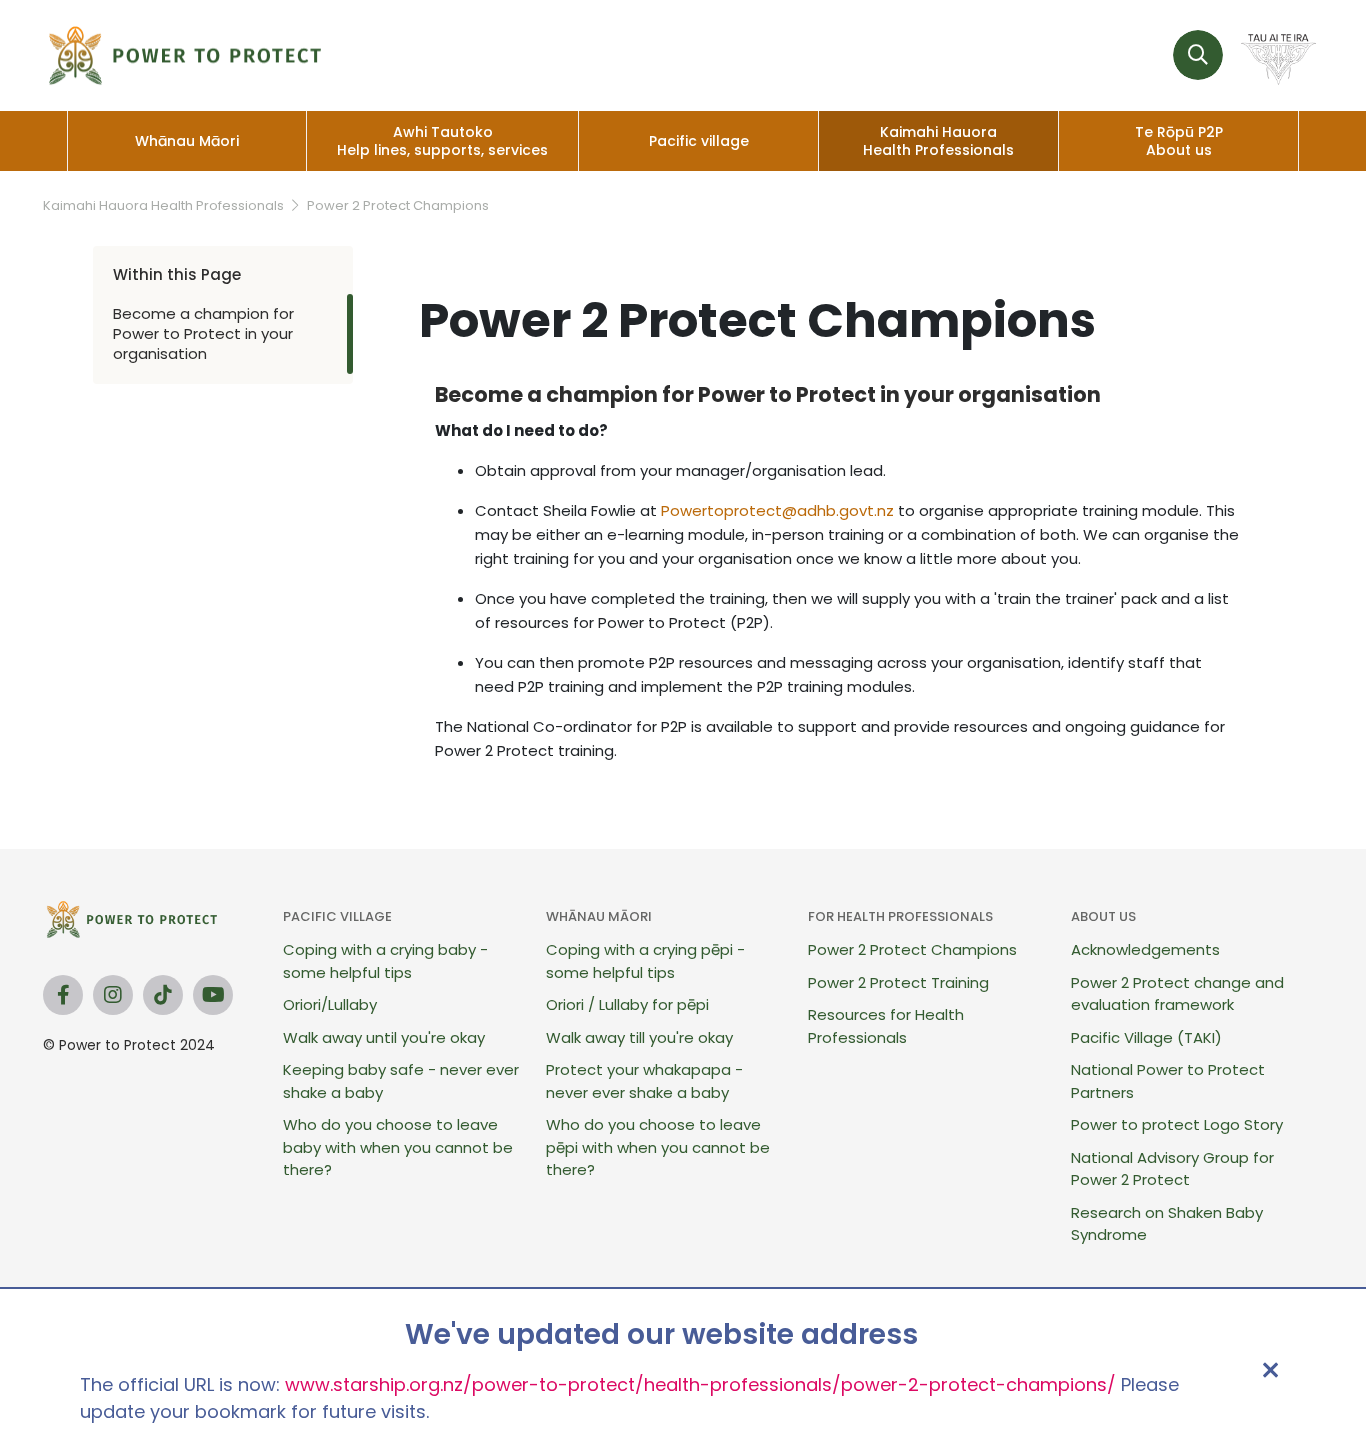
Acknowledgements (1145, 949)
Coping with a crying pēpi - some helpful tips (645, 961)
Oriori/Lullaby (330, 1004)
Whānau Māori (187, 141)
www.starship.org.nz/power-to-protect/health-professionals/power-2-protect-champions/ (700, 1384)
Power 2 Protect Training (898, 982)
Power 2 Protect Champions (398, 205)
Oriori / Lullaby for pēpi (627, 1004)
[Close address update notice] (1270, 1370)
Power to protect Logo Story (1177, 1124)
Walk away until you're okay (384, 1037)
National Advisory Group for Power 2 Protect (1172, 1169)
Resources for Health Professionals (886, 1026)
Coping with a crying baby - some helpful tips (385, 961)
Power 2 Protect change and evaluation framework (1177, 994)
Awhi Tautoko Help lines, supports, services (442, 141)
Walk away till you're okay (639, 1037)
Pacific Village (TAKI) (1146, 1037)
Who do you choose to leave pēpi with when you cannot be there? (658, 1147)
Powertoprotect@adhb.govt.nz (777, 510)
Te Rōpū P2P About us (1179, 141)
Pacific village (699, 141)
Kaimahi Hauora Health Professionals (938, 141)
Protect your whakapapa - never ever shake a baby (644, 1081)
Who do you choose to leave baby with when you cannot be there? (398, 1147)
